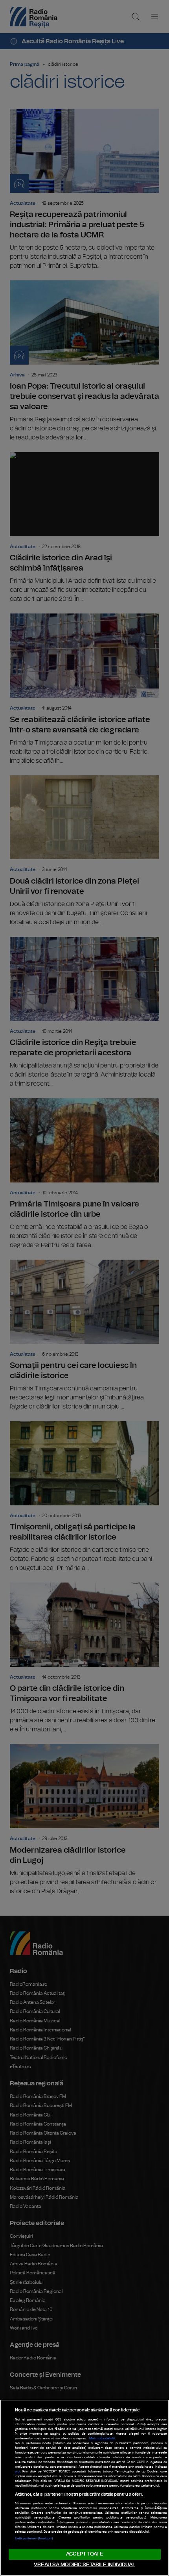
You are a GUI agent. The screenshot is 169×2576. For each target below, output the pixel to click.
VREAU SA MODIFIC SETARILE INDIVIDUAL (84, 2565)
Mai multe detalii (102, 2439)
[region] (84, 2488)
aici (17, 2472)
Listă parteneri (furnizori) (34, 2539)
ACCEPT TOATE (84, 2554)
